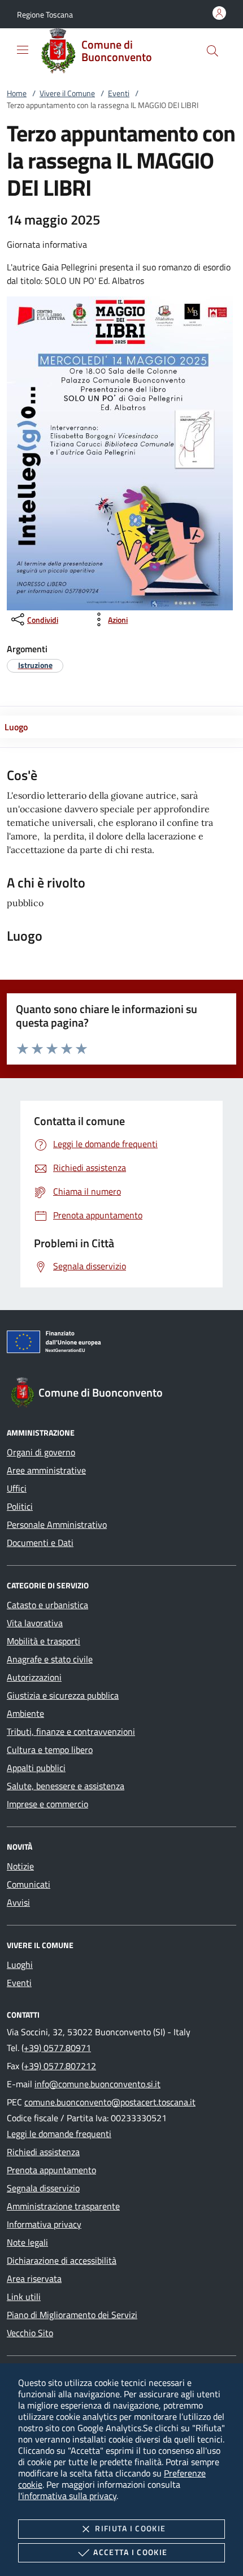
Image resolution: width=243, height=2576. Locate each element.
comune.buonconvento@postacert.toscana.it (110, 2102)
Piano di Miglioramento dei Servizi (72, 2315)
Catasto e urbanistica (47, 1605)
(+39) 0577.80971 (56, 2048)
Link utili (24, 2297)
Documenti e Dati (40, 1543)
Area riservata (34, 2278)
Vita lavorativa (35, 1623)
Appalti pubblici (36, 1768)
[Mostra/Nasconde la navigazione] (23, 50)
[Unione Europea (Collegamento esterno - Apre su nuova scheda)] (121, 1344)
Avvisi (18, 1902)
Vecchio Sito (30, 2333)
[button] (45, 14)
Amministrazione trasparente (63, 2206)
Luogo (16, 727)
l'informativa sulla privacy (67, 2496)
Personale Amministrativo (57, 1524)
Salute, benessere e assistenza (66, 1786)
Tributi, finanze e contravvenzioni (71, 1731)
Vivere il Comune (67, 93)
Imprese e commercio (47, 1804)
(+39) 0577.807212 (59, 2066)
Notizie (20, 1866)
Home (17, 93)
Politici (20, 1506)
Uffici (17, 1488)
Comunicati (29, 1884)
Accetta (130, 2552)
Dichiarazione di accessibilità (62, 2260)
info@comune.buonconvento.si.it (97, 2084)
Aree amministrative (46, 1470)
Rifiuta (130, 2528)
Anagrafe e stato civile (50, 1659)
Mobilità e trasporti (44, 1641)
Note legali (27, 2242)
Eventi (119, 93)
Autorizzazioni (34, 1677)
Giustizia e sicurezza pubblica (63, 1695)
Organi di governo (41, 1452)
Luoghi (20, 1965)
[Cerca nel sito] (212, 51)
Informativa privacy (44, 2224)
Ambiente (25, 1713)
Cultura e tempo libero (50, 1750)
